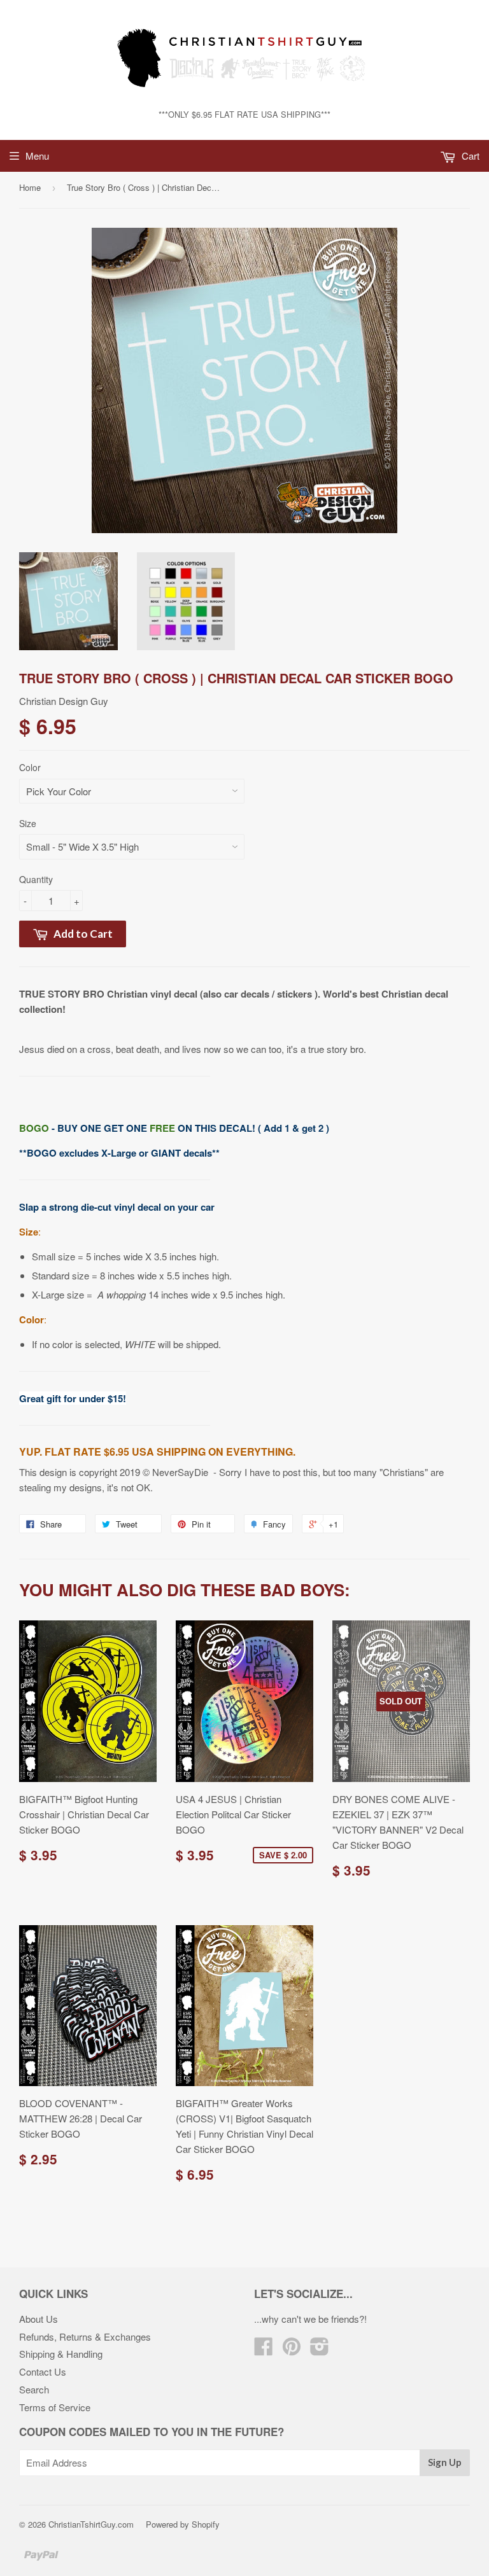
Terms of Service (55, 2407)
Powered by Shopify (183, 2524)
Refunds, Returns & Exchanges (85, 2336)
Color (30, 767)
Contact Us (43, 2371)
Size (28, 823)
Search (34, 2389)
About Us (39, 2319)
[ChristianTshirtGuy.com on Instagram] (320, 2350)
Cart (469, 156)
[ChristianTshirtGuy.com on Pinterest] (292, 2350)
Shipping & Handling (61, 2354)
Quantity (36, 879)
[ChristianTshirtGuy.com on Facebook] (264, 2350)
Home (30, 187)
